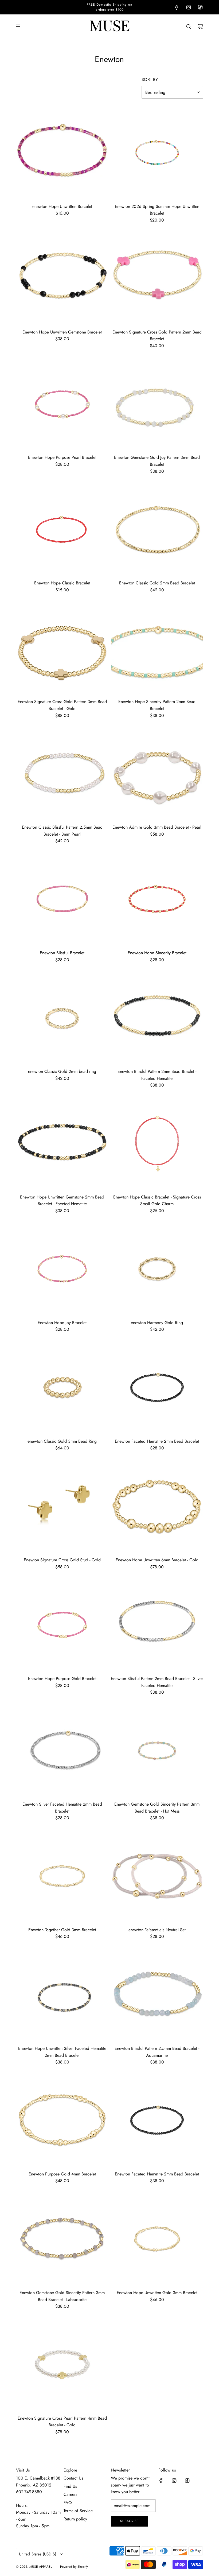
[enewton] (157, 1876)
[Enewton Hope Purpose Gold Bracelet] (62, 1625)
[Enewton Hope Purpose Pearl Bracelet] (62, 404)
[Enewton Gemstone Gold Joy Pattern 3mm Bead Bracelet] (157, 404)
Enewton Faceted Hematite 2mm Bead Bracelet (157, 1441)
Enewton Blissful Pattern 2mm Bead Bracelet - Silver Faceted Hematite (157, 1682)
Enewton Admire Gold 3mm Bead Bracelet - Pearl (157, 827)
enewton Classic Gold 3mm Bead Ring (62, 1441)
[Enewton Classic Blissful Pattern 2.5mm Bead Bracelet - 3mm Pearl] (62, 773)
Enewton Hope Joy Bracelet (62, 1323)
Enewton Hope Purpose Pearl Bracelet (62, 457)
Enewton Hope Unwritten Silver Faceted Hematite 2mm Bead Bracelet (62, 2052)
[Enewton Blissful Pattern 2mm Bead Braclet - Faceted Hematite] (157, 1018)
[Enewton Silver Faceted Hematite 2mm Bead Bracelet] (62, 1750)
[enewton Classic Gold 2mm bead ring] (62, 1018)
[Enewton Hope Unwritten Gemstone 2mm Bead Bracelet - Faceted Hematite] (62, 1143)
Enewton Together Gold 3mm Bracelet (62, 1930)
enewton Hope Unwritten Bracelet (62, 206)
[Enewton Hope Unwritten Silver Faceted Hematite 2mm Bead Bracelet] (62, 1995)
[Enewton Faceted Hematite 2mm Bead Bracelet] (157, 1388)
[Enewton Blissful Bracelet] (62, 899)
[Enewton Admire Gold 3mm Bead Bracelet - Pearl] (157, 773)
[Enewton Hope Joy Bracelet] (62, 1269)
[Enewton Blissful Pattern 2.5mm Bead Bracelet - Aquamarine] (157, 1995)
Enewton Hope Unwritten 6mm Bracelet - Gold (157, 1560)
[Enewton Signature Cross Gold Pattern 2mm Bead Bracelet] (157, 278)
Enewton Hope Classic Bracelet (62, 583)
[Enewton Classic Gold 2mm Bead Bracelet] (157, 529)
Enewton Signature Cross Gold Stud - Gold (62, 1560)
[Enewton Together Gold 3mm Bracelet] (62, 1876)
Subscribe (130, 2521)
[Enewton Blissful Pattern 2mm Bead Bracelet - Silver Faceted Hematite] (157, 1625)
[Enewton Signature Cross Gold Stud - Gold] (62, 1506)
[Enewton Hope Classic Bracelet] (62, 529)
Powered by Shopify (74, 2567)
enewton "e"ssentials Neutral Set (157, 1930)
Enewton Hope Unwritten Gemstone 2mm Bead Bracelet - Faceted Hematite (62, 1200)
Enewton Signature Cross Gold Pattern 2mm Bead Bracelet (157, 335)
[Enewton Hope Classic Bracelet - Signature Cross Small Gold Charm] (157, 1143)
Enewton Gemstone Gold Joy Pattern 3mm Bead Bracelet (157, 461)
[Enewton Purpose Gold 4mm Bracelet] (62, 2120)
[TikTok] (200, 7)
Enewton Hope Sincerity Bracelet (157, 953)
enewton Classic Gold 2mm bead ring (62, 1071)
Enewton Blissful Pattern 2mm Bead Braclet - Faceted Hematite (157, 1075)
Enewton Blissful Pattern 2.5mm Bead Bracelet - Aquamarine (157, 2052)
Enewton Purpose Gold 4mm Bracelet (62, 2174)
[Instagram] (189, 7)
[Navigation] (18, 26)
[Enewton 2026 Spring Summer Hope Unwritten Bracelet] (157, 153)
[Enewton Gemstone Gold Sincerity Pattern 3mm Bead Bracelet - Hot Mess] (157, 1750)
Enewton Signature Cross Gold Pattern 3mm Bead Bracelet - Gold (62, 705)
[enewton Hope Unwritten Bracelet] (62, 153)
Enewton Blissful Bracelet (62, 953)
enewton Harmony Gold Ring (157, 1323)
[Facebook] (177, 7)
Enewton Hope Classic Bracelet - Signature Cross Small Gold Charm (157, 1200)
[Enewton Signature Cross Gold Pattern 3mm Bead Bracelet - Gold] (62, 648)
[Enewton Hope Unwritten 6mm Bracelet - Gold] (157, 1506)
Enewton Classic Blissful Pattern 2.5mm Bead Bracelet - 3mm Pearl (62, 831)
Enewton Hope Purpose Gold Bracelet (62, 1679)
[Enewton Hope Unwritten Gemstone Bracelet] (62, 278)
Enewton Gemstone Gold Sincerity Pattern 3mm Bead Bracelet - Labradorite (62, 2296)
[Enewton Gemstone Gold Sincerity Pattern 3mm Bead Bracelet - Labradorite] (62, 2239)
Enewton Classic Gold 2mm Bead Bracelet (157, 583)
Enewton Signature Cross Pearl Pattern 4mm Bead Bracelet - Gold (62, 2422)
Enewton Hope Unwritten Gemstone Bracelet (62, 332)
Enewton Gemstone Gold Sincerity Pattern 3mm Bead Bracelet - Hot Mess (157, 1808)
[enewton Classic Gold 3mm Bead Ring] (62, 1388)
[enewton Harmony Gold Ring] (157, 1269)
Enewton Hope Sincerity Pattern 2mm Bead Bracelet (157, 705)
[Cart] (200, 26)
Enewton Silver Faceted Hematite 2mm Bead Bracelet (62, 1808)
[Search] (189, 26)
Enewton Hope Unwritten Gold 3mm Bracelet (157, 2293)
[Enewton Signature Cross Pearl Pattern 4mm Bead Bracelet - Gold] (62, 2364)
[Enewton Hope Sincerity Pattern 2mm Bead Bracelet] (157, 648)
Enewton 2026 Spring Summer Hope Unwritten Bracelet (157, 210)
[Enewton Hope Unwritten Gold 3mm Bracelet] (157, 2239)
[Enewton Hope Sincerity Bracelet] (157, 899)
